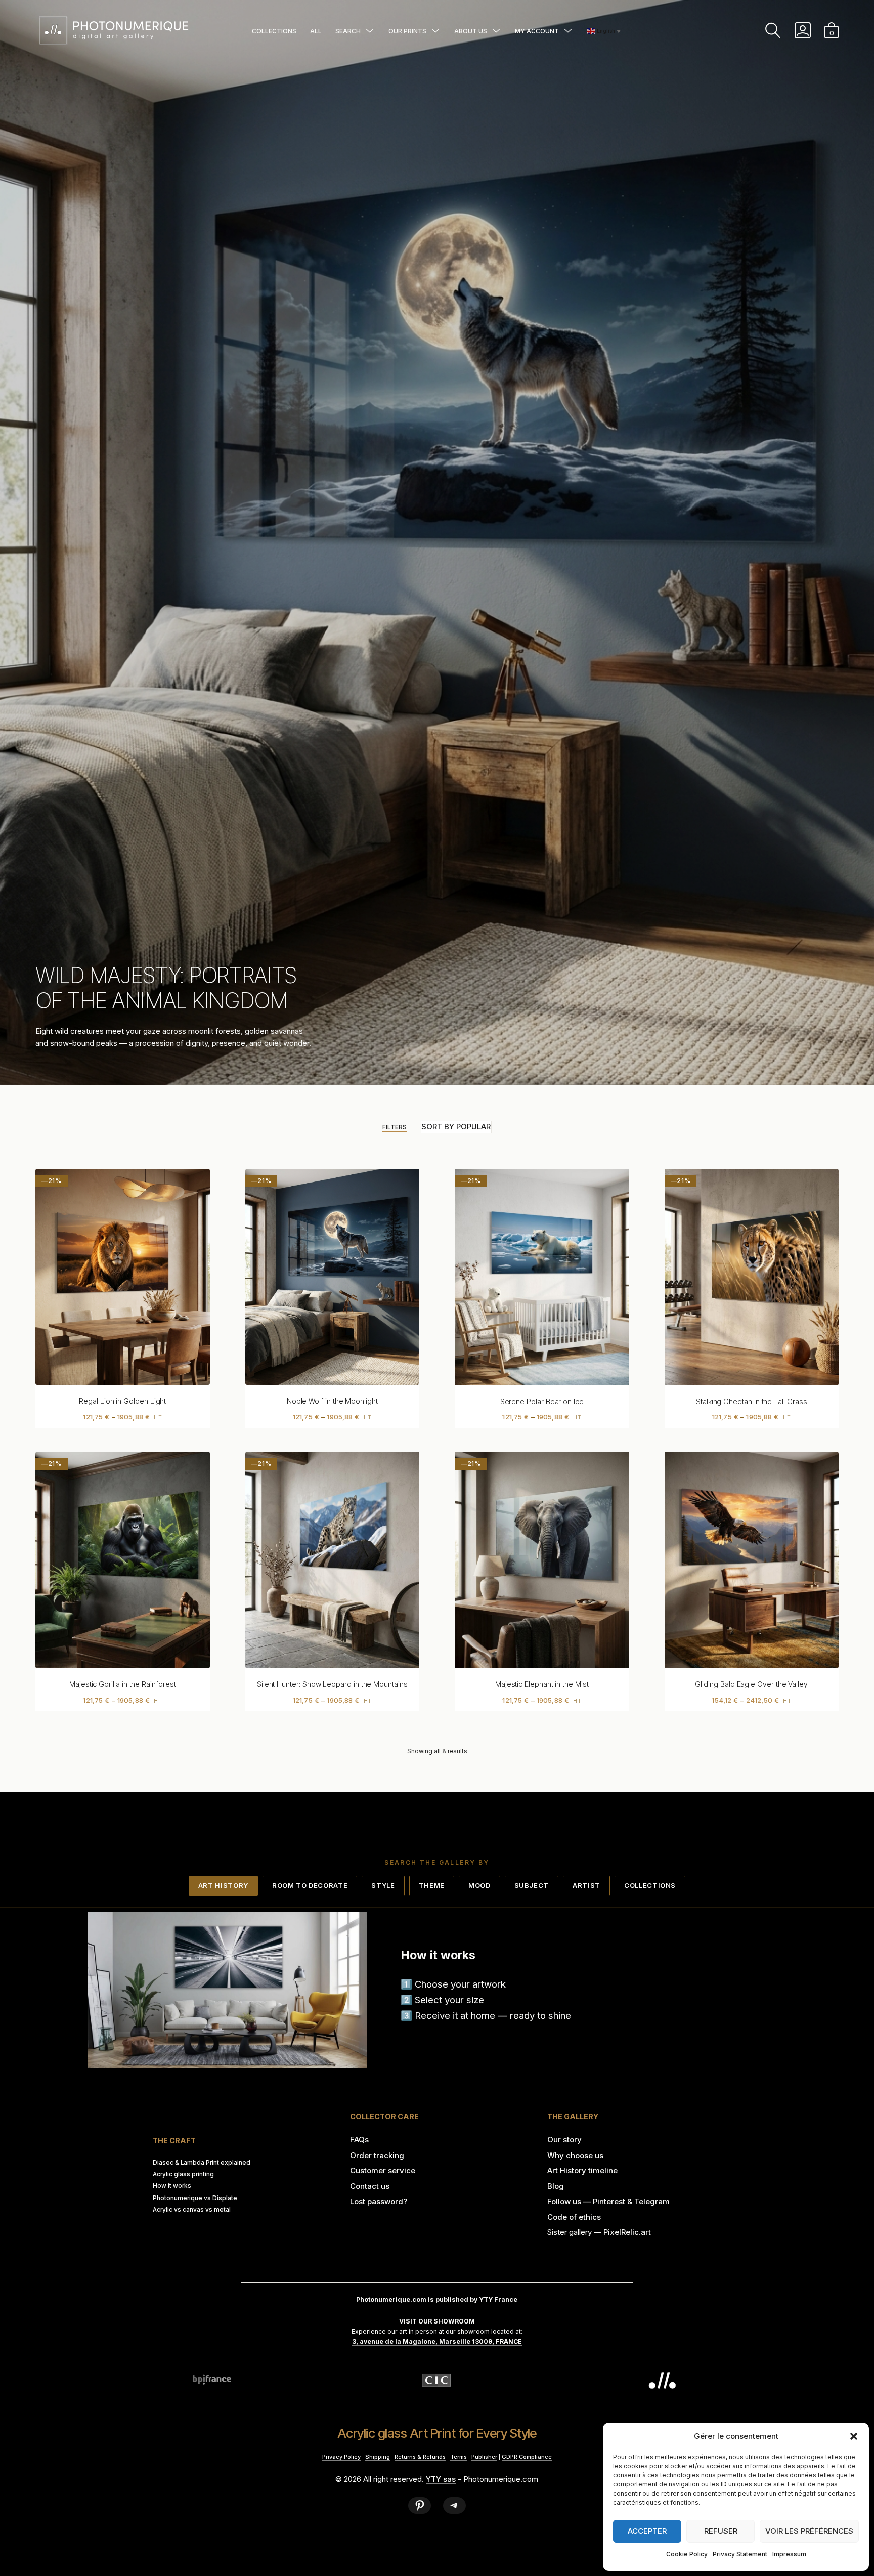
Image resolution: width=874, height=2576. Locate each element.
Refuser (721, 2531)
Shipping (378, 2457)
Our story (564, 2140)
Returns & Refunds (420, 2457)
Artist (586, 1885)
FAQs (359, 2140)
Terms (458, 2457)
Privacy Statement (740, 2554)
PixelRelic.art (627, 2232)
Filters (395, 1127)
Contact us (370, 2186)
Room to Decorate (310, 1885)
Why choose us (575, 2155)
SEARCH (348, 31)
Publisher (484, 2457)
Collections (274, 31)
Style (383, 1885)
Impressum (789, 2554)
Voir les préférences (809, 2531)
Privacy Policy (341, 2457)
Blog (556, 2186)
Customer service (383, 2170)
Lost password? (379, 2201)
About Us (471, 31)
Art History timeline (582, 2170)
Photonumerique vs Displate (195, 2198)
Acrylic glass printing (183, 2174)
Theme (432, 1885)
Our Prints (407, 31)
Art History (223, 1885)
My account (537, 31)
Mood (479, 1885)
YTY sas (441, 2479)
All (316, 31)
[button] (854, 2436)
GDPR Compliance (527, 2457)
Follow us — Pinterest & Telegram (608, 2201)
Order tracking (377, 2155)
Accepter (647, 2531)
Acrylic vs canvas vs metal (192, 2210)
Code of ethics (574, 2217)
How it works (172, 2186)
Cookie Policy (687, 2554)
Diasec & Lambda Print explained (202, 2163)
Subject (532, 1885)
